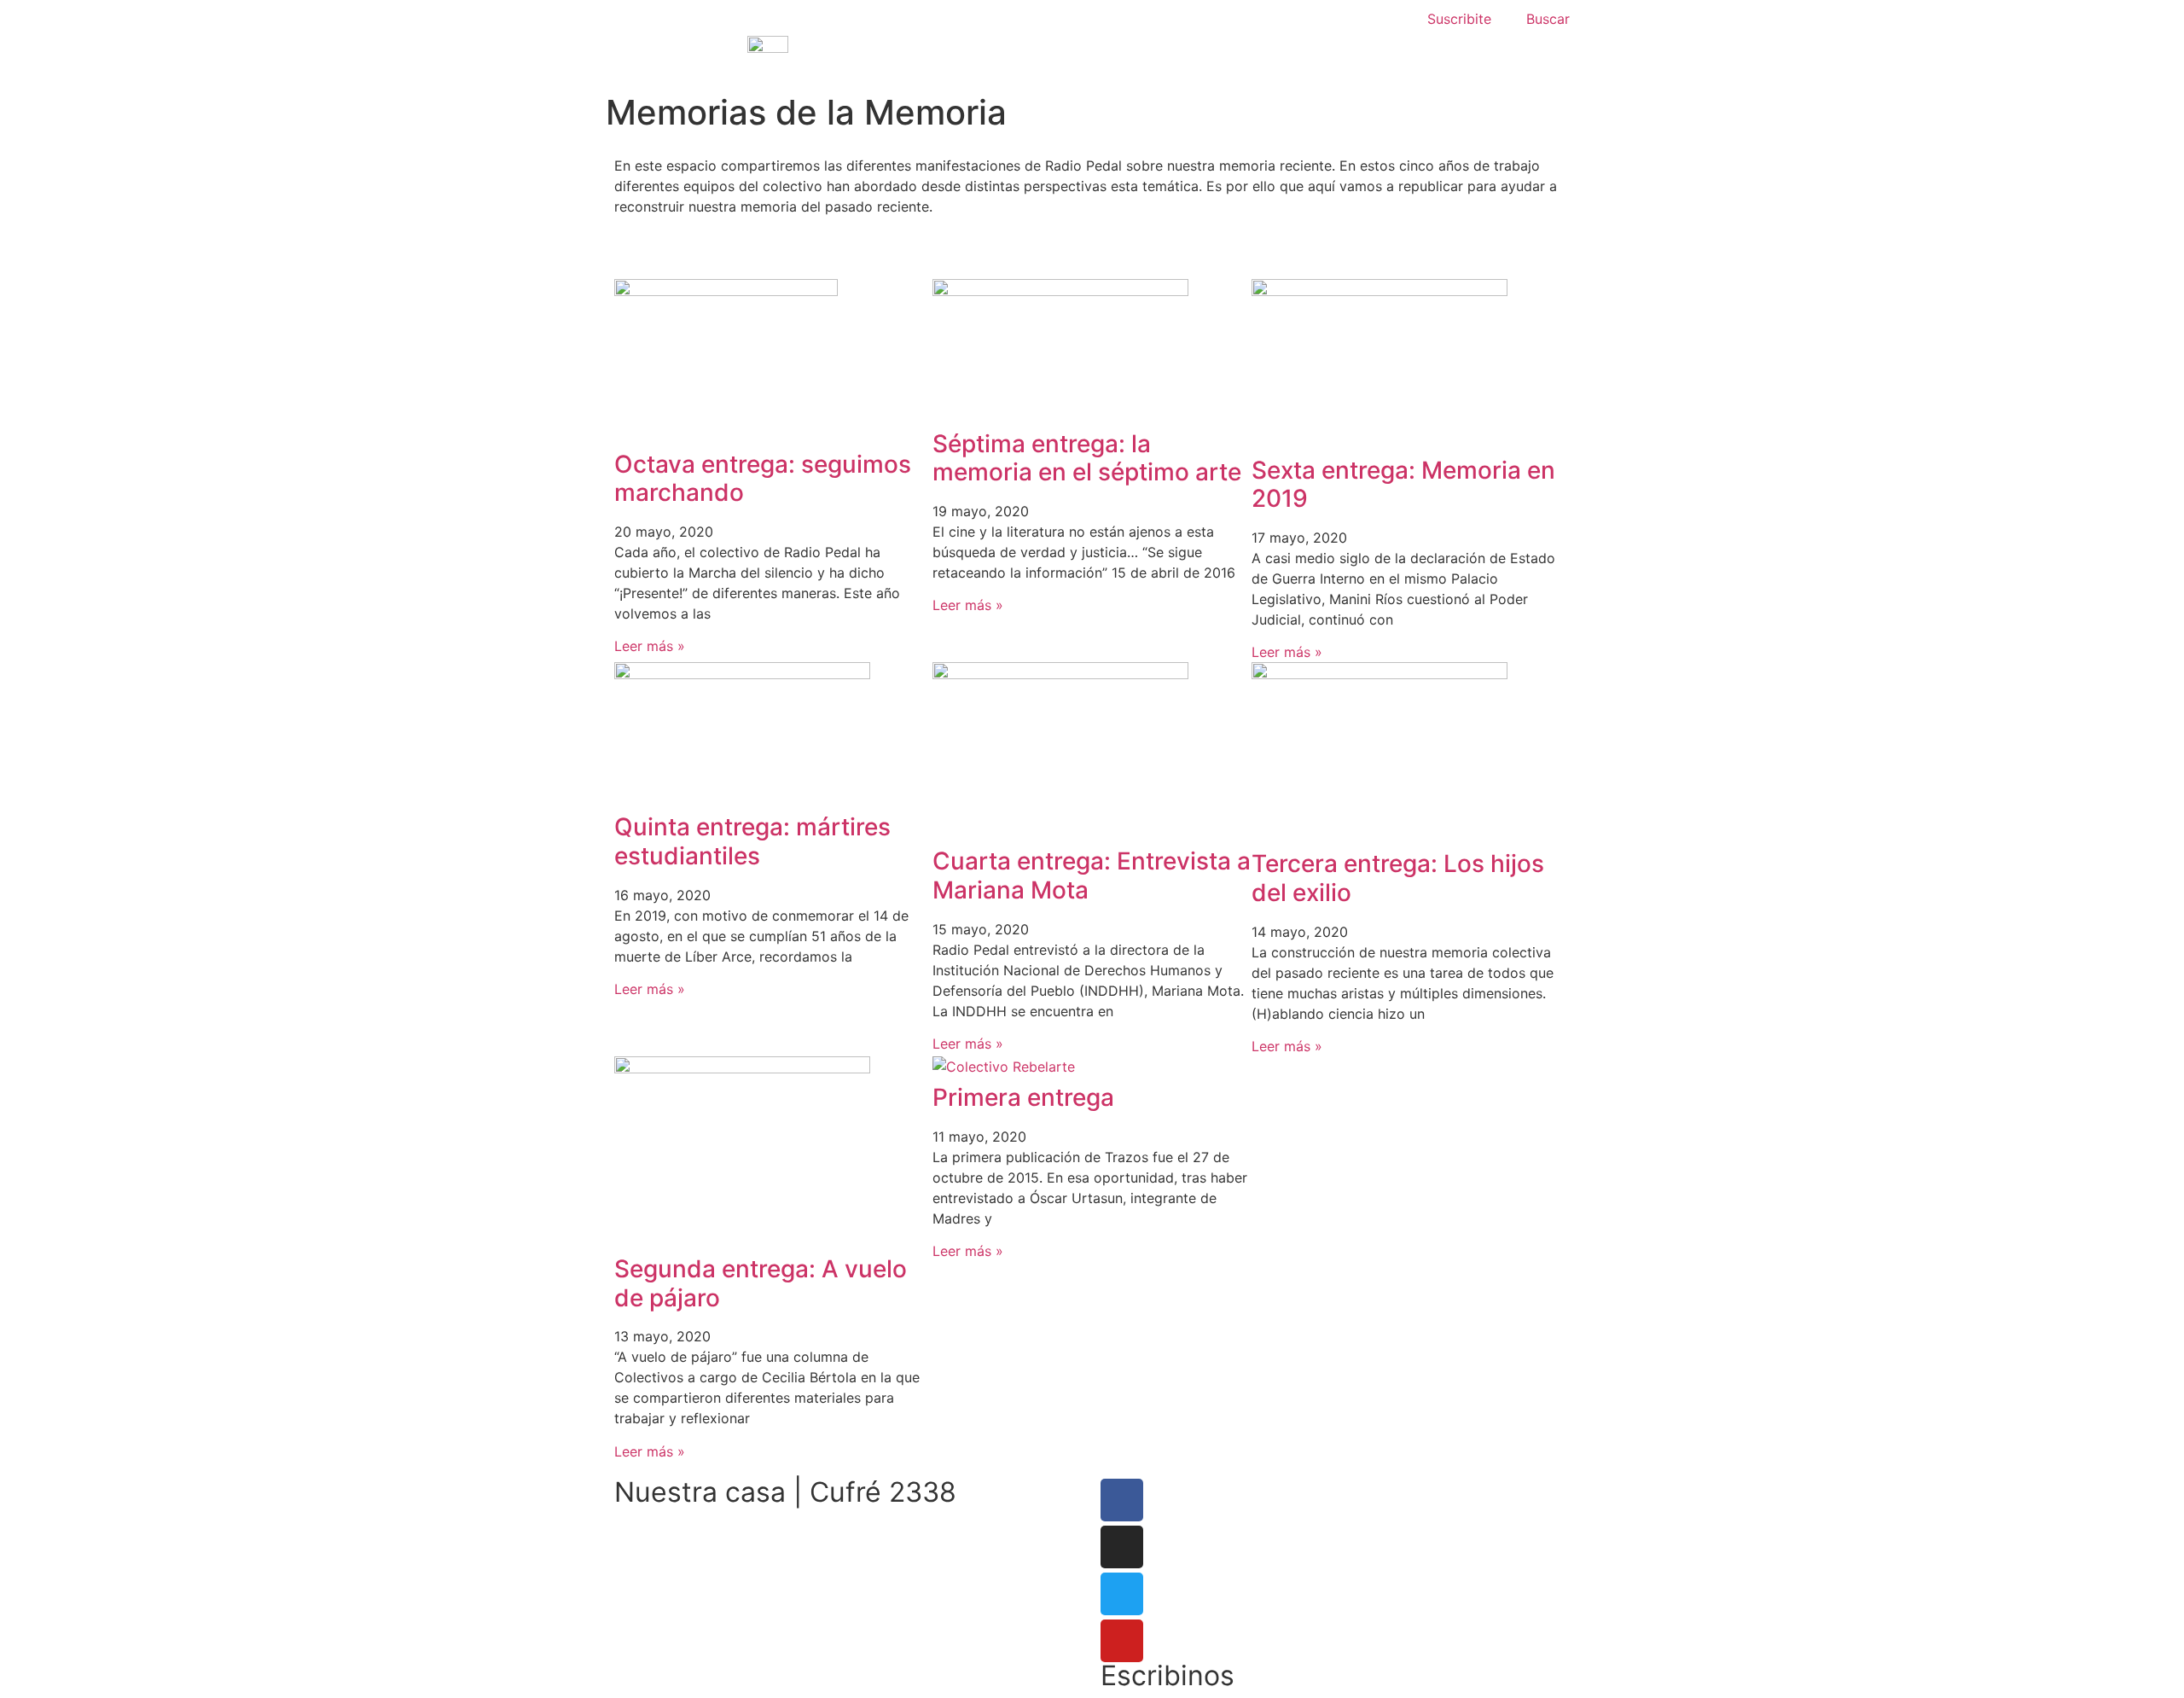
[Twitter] (1122, 1594)
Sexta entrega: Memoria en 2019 (1403, 485)
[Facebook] (1122, 1500)
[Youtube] (1122, 1641)
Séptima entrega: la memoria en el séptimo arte (1087, 458)
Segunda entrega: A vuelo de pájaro (761, 1283)
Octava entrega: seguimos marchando (763, 479)
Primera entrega (1023, 1097)
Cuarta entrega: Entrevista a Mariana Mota (1092, 875)
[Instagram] (1122, 1547)
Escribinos (1168, 1675)
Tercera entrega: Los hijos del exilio (1398, 878)
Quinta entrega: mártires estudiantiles (752, 841)
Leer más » (650, 646)
